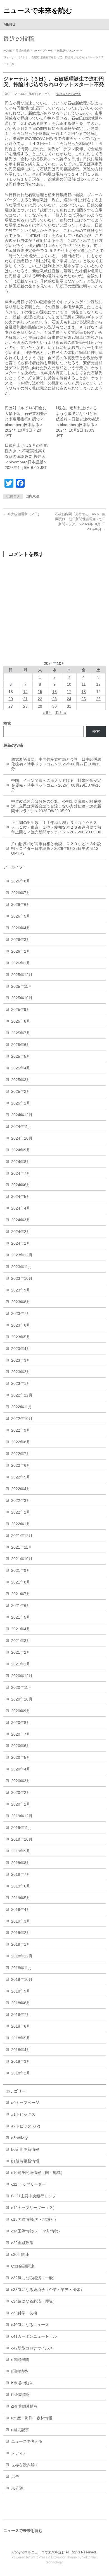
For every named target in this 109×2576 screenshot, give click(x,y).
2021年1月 (21, 1664)
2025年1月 (21, 1103)
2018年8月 (21, 2003)
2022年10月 (22, 1419)
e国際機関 (20, 2359)
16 (54, 692)
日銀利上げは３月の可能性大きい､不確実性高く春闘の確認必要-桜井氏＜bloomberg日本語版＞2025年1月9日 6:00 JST (26, 456)
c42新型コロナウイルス (32, 2348)
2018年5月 (21, 2038)
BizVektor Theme (64, 2557)
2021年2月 (21, 1652)
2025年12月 (22, 975)
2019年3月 (21, 1921)
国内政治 (32, 496)
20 (11, 699)
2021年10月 (22, 1559)
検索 (96, 731)
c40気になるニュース (30, 2325)
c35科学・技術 (24, 2313)
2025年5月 (21, 1056)
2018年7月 (21, 2015)
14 (25, 692)
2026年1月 (21, 963)
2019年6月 (21, 1886)
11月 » (61, 712)
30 (54, 706)
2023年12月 (22, 1255)
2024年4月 (21, 1208)
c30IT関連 (20, 2254)
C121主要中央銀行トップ (34, 2196)
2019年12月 (22, 1816)
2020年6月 (21, 1746)
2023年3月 (21, 1360)
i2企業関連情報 (24, 2406)
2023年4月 (21, 1349)
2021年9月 (21, 1570)
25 (84, 699)
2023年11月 (22, 1267)
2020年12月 (22, 1676)
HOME (8, 51)
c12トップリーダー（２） (34, 2208)
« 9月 (47, 712)
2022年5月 (21, 1477)
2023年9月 (21, 1290)
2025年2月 (21, 1091)
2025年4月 (21, 1068)
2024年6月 (21, 1185)
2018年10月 (22, 1979)
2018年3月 (21, 2061)
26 (98, 699)
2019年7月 (21, 1874)
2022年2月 (21, 1512)
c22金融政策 (22, 2243)
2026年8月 (21, 881)
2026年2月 (21, 951)
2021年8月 (21, 1582)
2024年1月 (21, 1243)
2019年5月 (21, 1898)
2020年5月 (21, 1757)
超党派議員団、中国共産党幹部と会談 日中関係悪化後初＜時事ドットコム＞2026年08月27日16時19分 (56, 764)
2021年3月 (21, 1641)
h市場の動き (22, 2383)
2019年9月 (21, 1851)
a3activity (19, 2138)
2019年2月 (21, 1933)
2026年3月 (21, 940)
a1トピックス (23, 2114)
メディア (19, 2453)
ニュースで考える (27, 2441)
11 (84, 684)
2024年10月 (22, 1138)
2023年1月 (21, 1383)
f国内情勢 (20, 2371)
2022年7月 (21, 1454)
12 (98, 684)
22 (40, 699)
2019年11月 (22, 1828)
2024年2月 (21, 1232)
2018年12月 (22, 1956)
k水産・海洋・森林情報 (32, 2418)
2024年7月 (21, 1173)
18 (84, 692)
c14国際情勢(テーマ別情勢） (37, 2231)
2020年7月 (21, 1734)
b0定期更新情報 (25, 2149)
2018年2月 (21, 2073)
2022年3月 (21, 1500)
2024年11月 (22, 1127)
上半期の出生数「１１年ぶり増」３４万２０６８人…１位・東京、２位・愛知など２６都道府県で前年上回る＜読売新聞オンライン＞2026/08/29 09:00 (56, 827)
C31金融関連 (23, 2266)
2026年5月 (21, 916)
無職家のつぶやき (68, 51)
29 (40, 706)
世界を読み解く (25, 2465)
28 (25, 706)
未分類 (17, 2488)
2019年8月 (21, 1863)
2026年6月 (21, 904)
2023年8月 (21, 1302)
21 (25, 699)
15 (40, 692)
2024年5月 (21, 1196)
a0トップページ (44, 51)
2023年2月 (21, 1372)
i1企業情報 (21, 2395)
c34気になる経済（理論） (34, 2301)
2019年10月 (22, 1839)
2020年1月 (21, 1804)
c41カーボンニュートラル (34, 2336)
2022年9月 (21, 1430)
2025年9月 (21, 1010)
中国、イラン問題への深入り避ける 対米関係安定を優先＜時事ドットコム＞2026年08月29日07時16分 (56, 785)
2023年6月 (21, 1325)
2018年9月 (21, 1991)
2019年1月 (21, 1944)
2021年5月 (21, 1617)
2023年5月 (21, 1337)
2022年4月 (21, 1489)
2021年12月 (22, 1536)
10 (69, 684)
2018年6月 (21, 2026)
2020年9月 (21, 1711)
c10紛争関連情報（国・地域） (38, 2173)
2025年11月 (22, 986)
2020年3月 (21, 1781)
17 (69, 692)
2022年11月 (22, 1407)
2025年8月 (21, 1021)
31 (69, 706)
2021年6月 (21, 1606)
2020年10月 (22, 1699)
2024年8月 (21, 1162)
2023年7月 (21, 1313)
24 (69, 699)
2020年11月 (22, 1687)
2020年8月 (21, 1723)
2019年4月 (21, 1910)
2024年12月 (22, 1115)
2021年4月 (21, 1629)
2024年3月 (21, 1220)
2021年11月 (22, 1547)
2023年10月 (22, 1278)
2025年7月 (21, 1033)
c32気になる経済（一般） (34, 2278)
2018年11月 (22, 1968)
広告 (15, 2477)
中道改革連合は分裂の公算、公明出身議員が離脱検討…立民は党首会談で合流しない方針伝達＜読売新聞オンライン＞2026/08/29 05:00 (56, 806)
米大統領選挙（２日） (22, 514)
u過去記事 (20, 2430)
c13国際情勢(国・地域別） (35, 2219)
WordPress (39, 2557)
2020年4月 (21, 1769)
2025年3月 (21, 1080)
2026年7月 (21, 893)
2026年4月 (21, 928)
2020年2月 (21, 1792)
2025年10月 (22, 998)
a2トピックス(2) (26, 2126)
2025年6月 (21, 1045)
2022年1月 (21, 1524)
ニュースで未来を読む (38, 10)
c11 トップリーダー (29, 2184)
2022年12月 (22, 1395)
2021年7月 (21, 1594)
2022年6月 (21, 1465)
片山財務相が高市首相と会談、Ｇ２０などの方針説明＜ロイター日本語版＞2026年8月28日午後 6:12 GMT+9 (56, 848)
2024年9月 (21, 1150)
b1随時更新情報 (25, 2161)
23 (54, 699)
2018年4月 (21, 2050)
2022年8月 (21, 1442)
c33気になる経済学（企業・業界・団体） (48, 2290)
